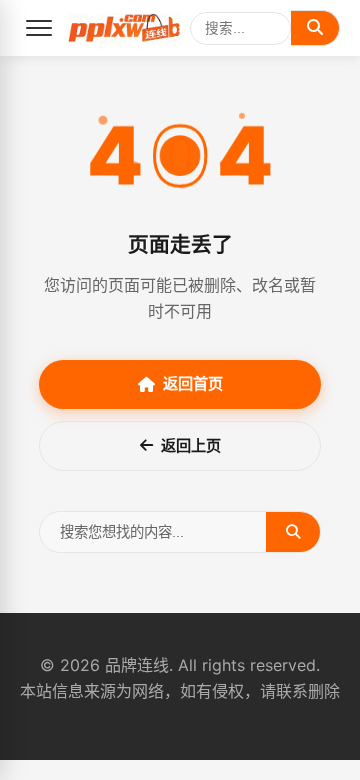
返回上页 (191, 445)
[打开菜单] (39, 28)
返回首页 (193, 383)
